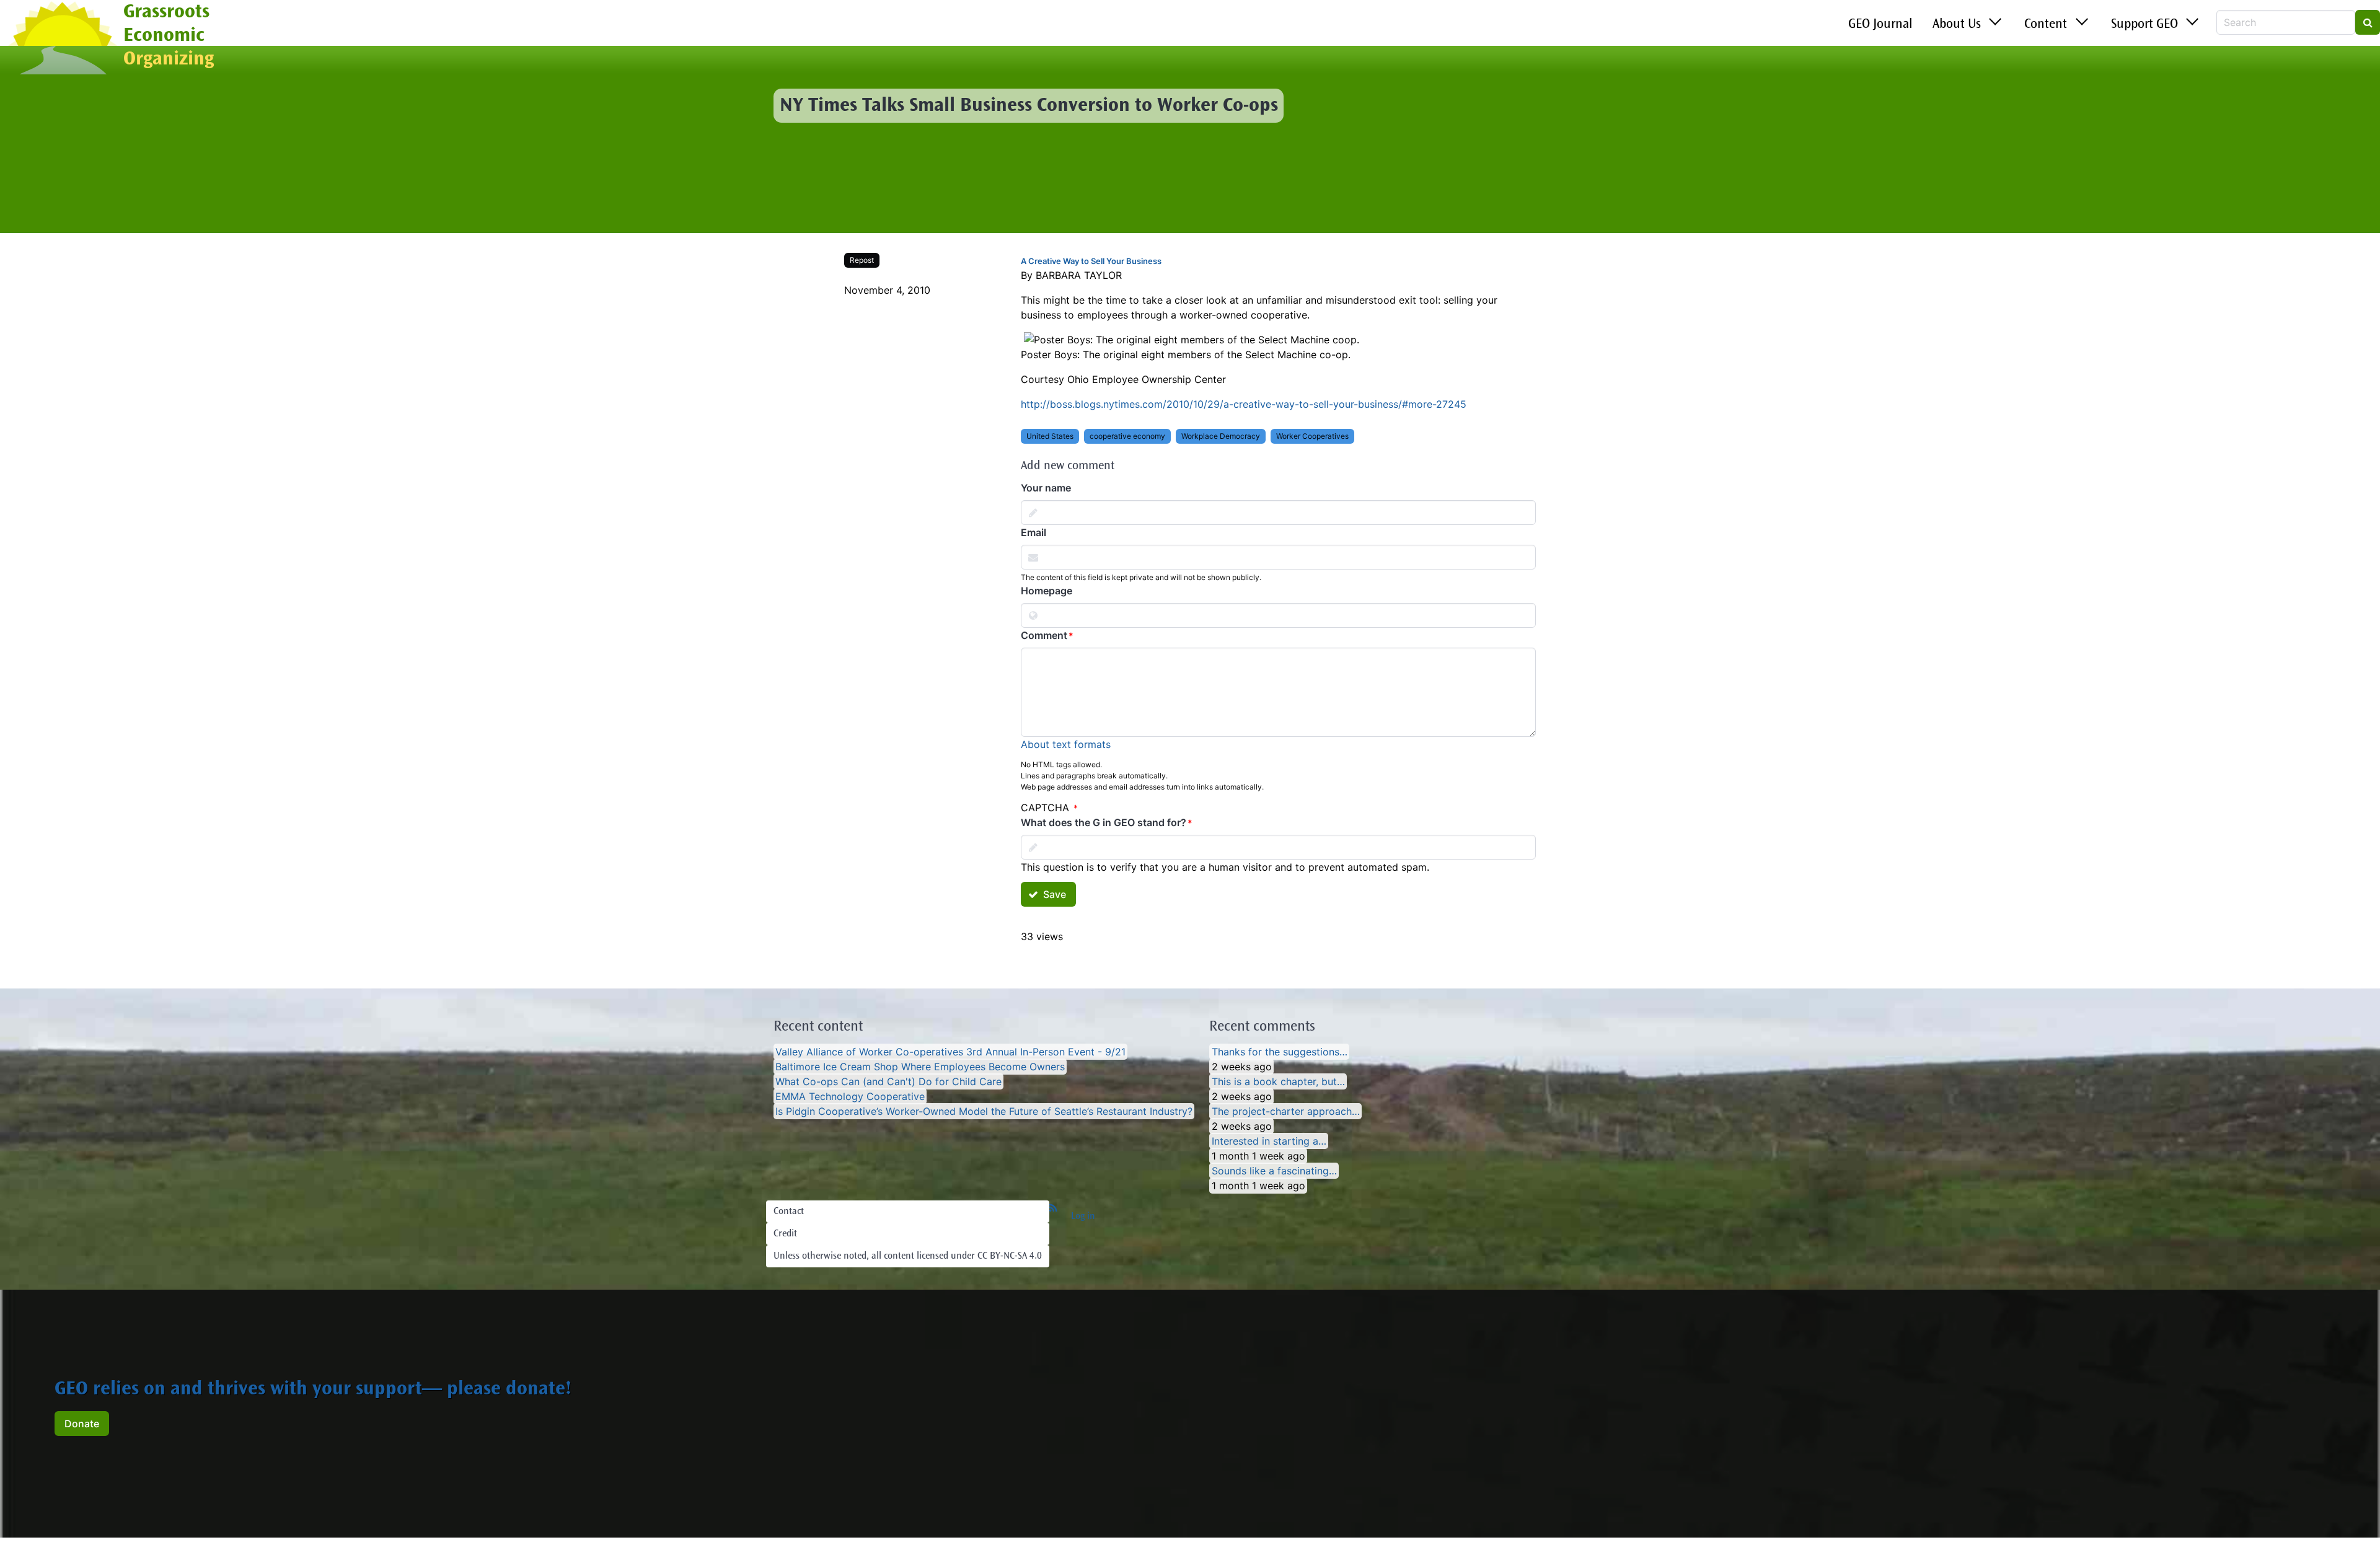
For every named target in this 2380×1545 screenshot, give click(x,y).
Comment (1044, 635)
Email (1034, 532)
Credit (785, 1234)
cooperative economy (1127, 436)
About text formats (1066, 744)
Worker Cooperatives (1312, 436)
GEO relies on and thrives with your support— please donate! (313, 1390)
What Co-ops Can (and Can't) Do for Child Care (888, 1081)
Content (2046, 25)
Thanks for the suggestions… (1280, 1052)
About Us (1957, 25)
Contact (789, 1212)
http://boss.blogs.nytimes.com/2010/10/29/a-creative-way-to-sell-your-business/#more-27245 (1244, 404)
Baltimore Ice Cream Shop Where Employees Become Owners (920, 1067)
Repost (862, 260)
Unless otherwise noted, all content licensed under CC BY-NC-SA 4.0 (908, 1256)
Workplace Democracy (1221, 436)
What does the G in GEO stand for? (1104, 822)
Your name (1046, 488)
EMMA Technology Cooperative (850, 1096)
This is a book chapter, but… (1278, 1081)
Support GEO (2144, 25)
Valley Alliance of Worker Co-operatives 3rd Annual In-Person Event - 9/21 (950, 1052)
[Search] (2368, 22)
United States (1050, 436)
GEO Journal (1880, 25)
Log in (1083, 1217)
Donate (82, 1424)
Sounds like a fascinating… (1274, 1171)
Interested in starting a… (1269, 1141)
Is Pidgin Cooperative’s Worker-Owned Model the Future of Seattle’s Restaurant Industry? (984, 1111)
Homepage (1047, 591)
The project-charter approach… (1286, 1111)
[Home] (62, 39)
